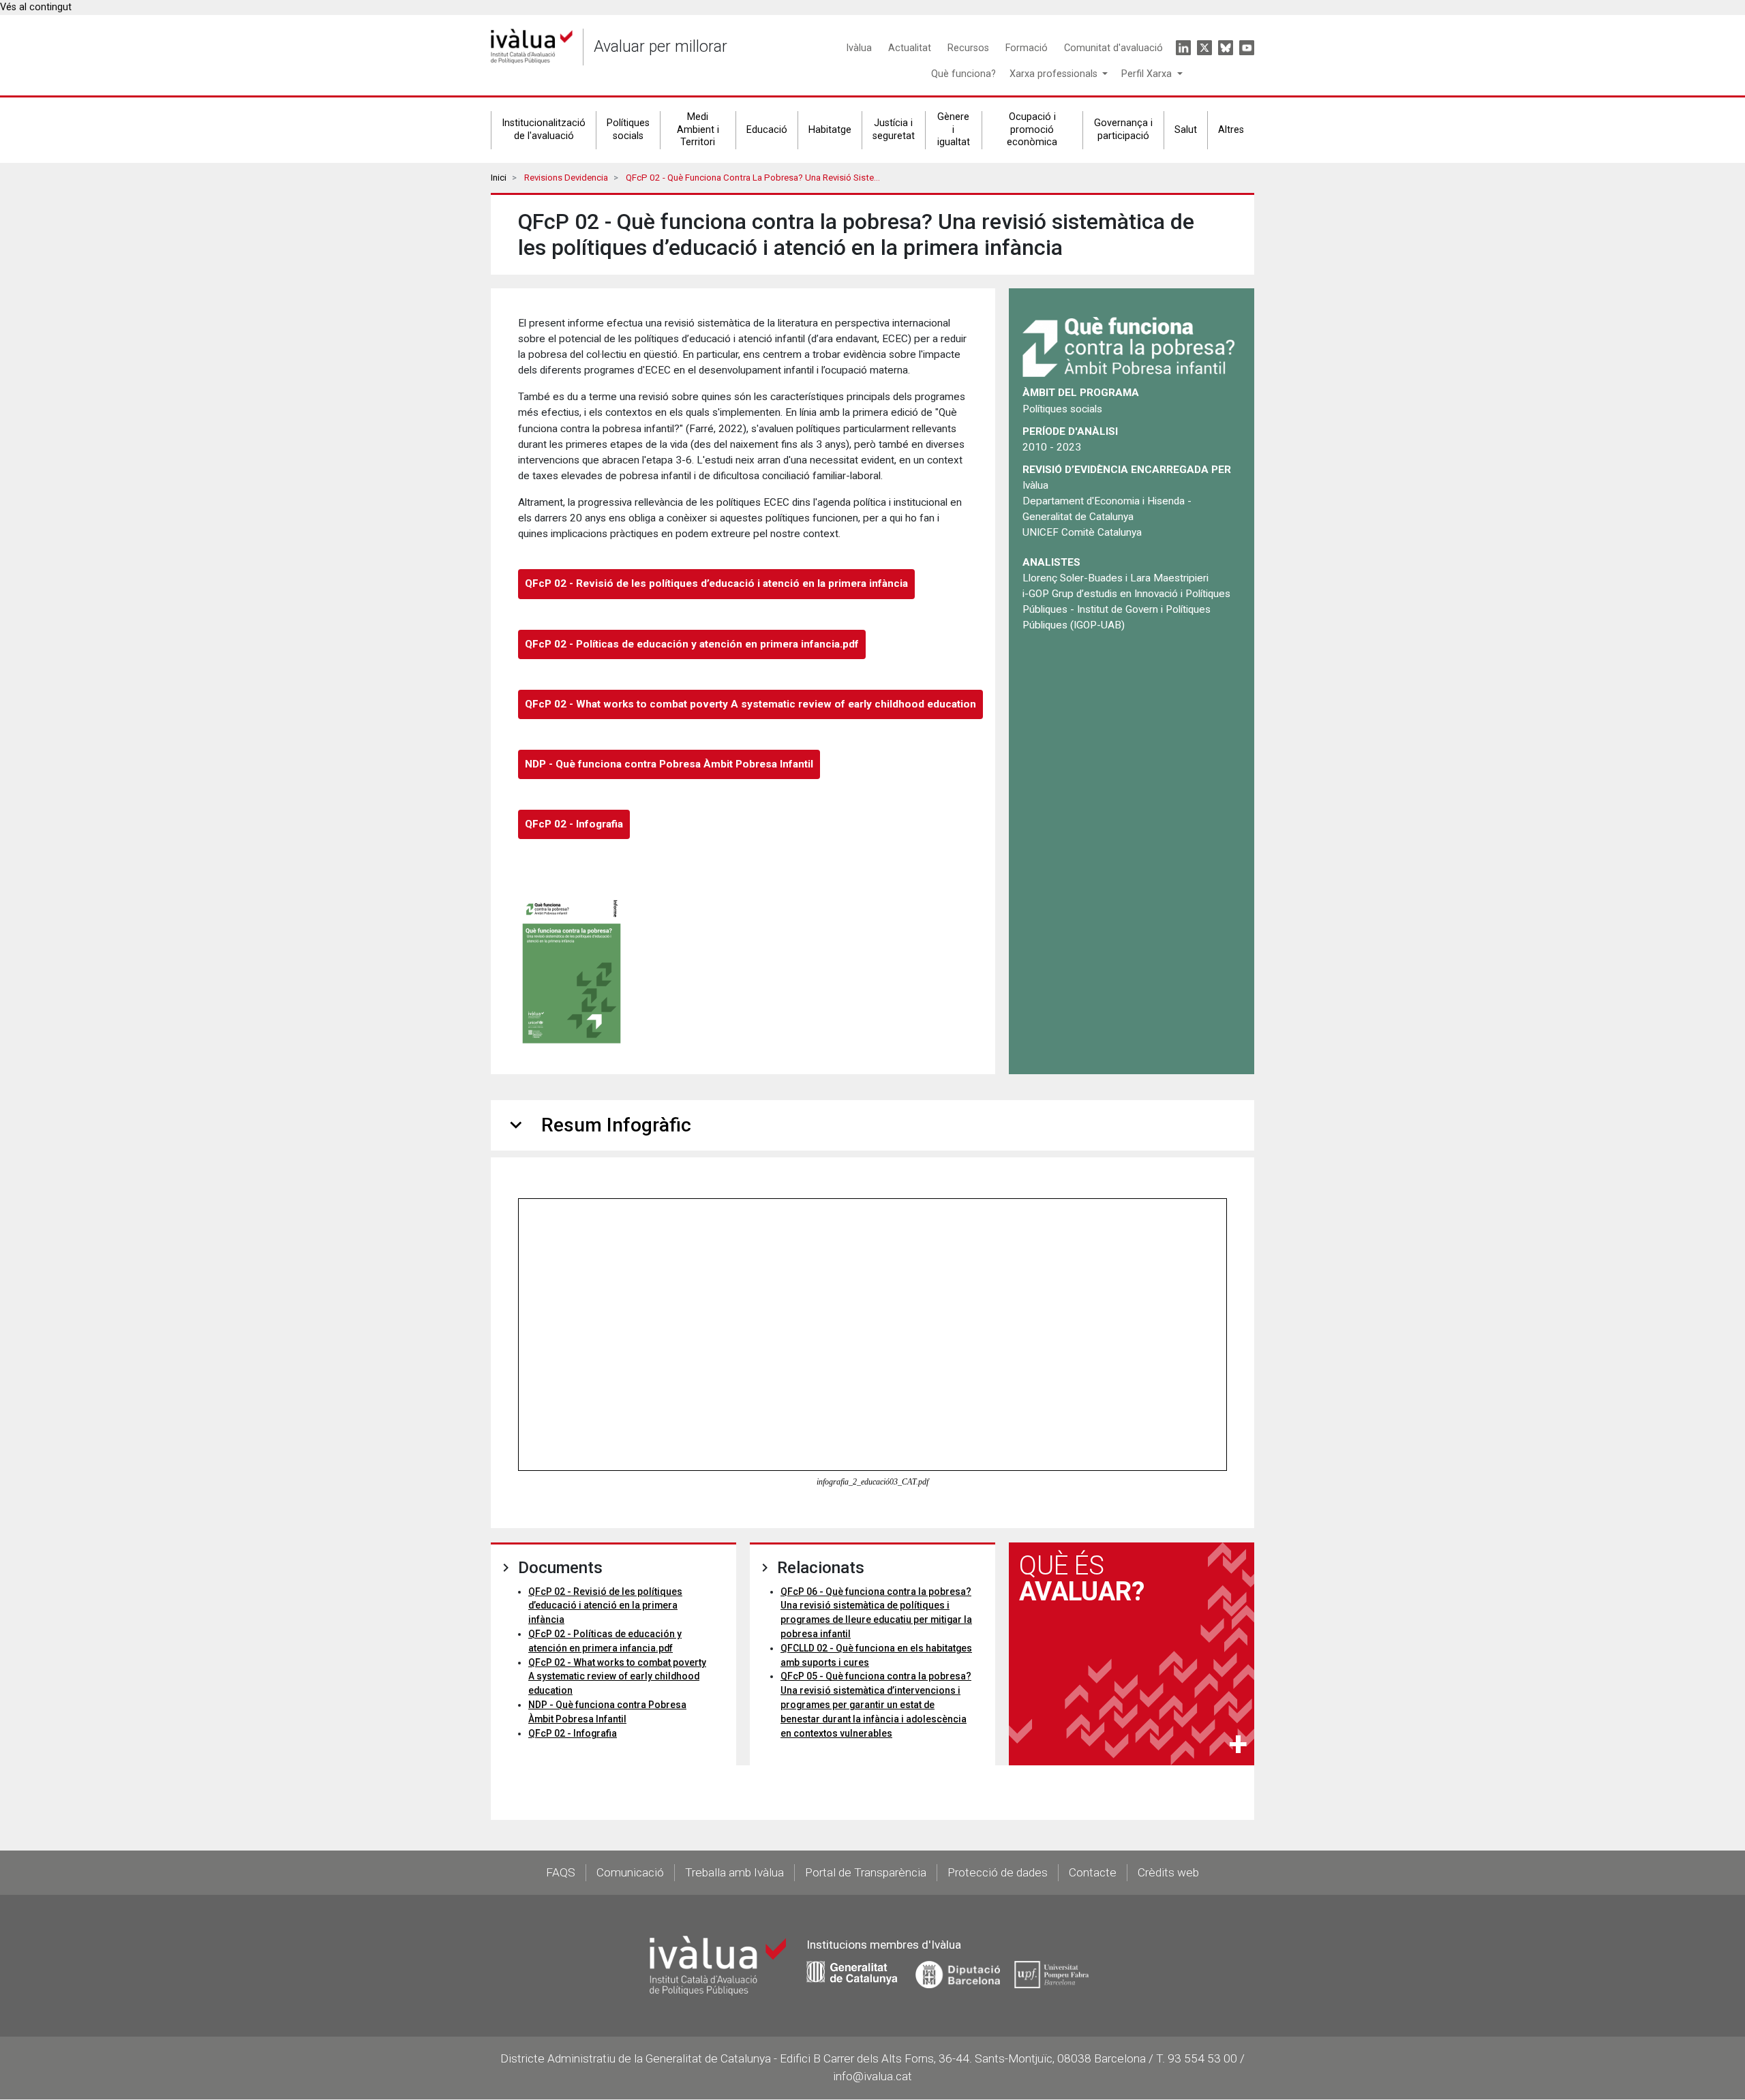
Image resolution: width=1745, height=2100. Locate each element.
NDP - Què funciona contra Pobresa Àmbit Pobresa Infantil (669, 764)
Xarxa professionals (1055, 74)
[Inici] (532, 47)
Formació (1027, 48)
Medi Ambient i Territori (698, 130)
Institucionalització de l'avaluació (544, 130)
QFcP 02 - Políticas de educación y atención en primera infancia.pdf (692, 644)
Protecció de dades (998, 1872)
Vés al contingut (36, 7)
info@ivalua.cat (872, 2076)
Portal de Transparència (866, 1872)
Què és (1082, 1579)
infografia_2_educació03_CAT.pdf (872, 1482)
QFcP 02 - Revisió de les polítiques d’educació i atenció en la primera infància (716, 583)
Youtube (1247, 48)
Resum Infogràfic (598, 1125)
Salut (1186, 130)
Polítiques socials (628, 130)
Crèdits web (1168, 1872)
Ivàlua (859, 48)
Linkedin (1183, 48)
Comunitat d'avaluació (1113, 48)
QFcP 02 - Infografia (574, 824)
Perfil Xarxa (1148, 74)
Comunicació (630, 1872)
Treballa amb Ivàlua (734, 1872)
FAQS (561, 1872)
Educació (767, 130)
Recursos (968, 48)
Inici (499, 178)
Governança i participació (1123, 130)
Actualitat (910, 48)
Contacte (1093, 1872)
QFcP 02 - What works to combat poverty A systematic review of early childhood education (750, 704)
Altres (1231, 130)
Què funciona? (963, 74)
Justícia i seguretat (894, 130)
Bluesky (1226, 48)
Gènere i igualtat (954, 130)
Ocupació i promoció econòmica (1032, 130)
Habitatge (830, 130)
